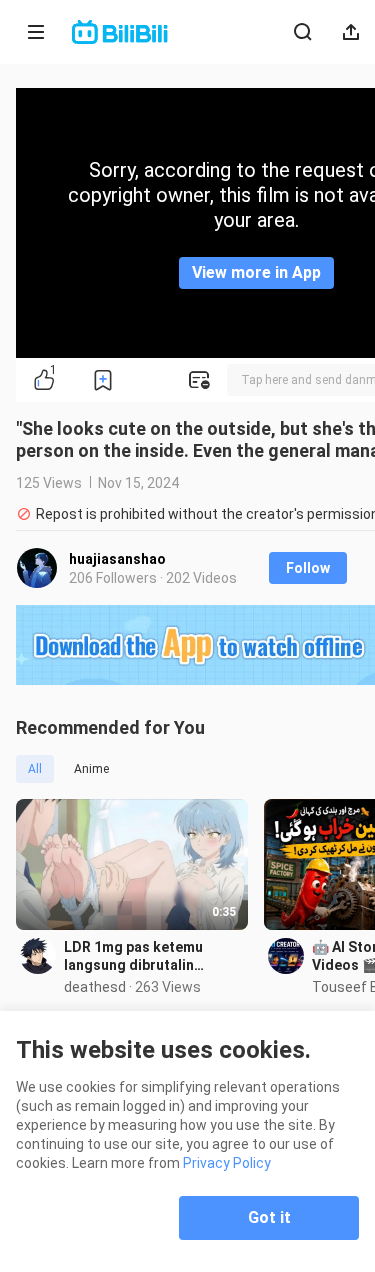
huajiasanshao (117, 559)
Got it (269, 1217)
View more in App (256, 272)
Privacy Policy (227, 1163)
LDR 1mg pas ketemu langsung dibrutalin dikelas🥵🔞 (133, 956)
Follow (308, 568)
